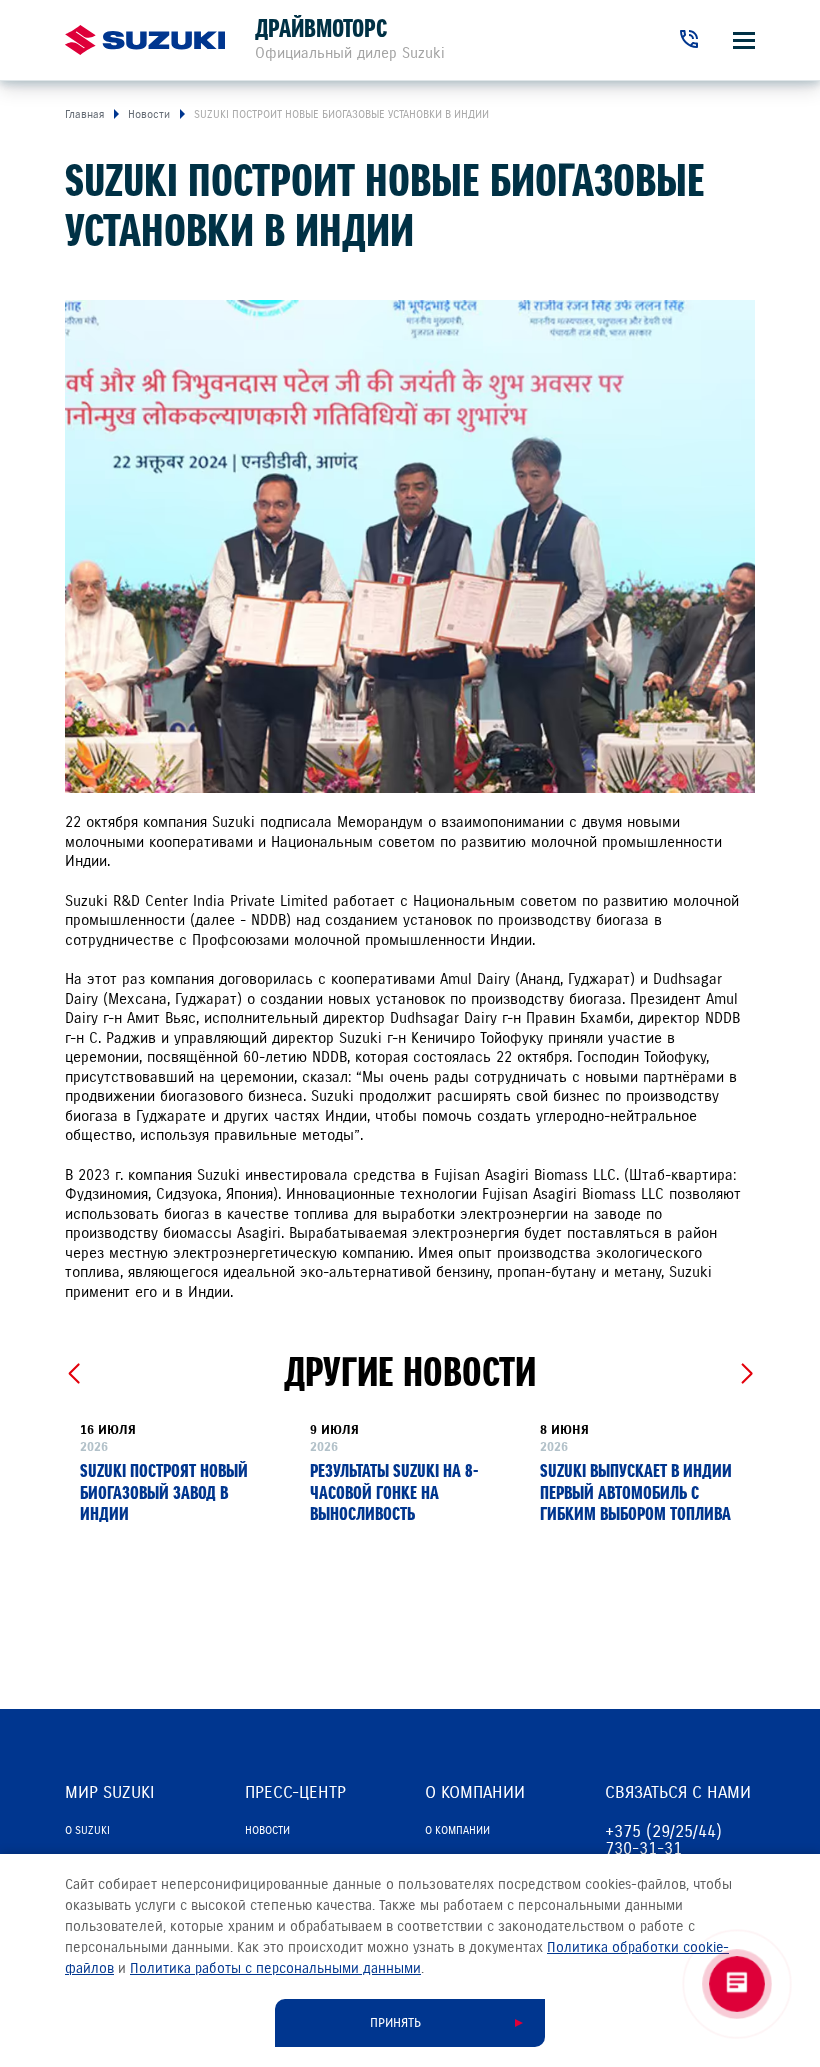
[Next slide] (746, 1374)
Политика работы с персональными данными (275, 1968)
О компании (457, 1830)
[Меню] (744, 40)
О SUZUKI (87, 1830)
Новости (267, 1830)
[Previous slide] (73, 1374)
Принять (395, 2023)
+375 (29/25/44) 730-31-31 (663, 1840)
